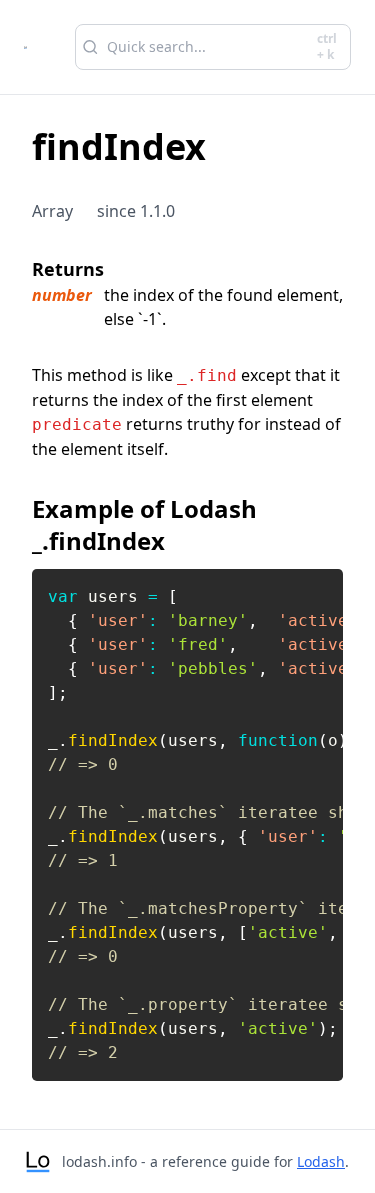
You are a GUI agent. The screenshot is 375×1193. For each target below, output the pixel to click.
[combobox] (213, 47)
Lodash (321, 1161)
